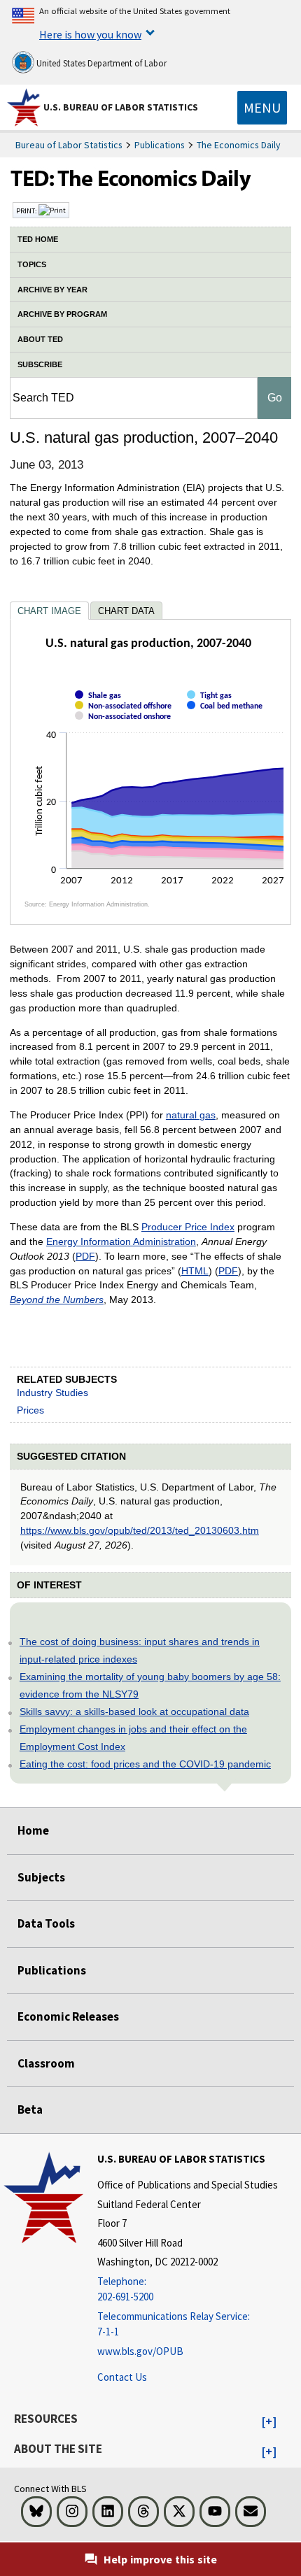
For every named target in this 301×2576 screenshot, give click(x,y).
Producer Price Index (188, 1227)
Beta (30, 2109)
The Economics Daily (239, 145)
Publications (160, 145)
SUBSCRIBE (40, 364)
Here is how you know (90, 34)
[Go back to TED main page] (150, 182)
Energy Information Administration (121, 1241)
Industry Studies (52, 1393)
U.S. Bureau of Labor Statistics (121, 107)
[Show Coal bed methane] (227, 718)
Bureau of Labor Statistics (69, 145)
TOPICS (32, 264)
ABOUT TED (40, 339)
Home (33, 1830)
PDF (85, 1256)
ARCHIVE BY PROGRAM (62, 314)
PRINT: (27, 211)
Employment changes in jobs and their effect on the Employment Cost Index (133, 1738)
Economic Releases (68, 2016)
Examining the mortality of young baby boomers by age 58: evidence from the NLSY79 (150, 1685)
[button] (269, 2422)
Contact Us (122, 2377)
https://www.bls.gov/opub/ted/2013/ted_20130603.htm (140, 1530)
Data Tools (46, 1923)
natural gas (191, 1115)
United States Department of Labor (100, 63)
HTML (195, 1271)
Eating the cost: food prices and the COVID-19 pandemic (145, 1764)
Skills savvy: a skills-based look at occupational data (134, 1712)
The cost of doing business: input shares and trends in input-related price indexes (140, 1650)
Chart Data (126, 611)
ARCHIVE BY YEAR (52, 290)
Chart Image (49, 611)
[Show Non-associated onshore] (126, 728)
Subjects (41, 1877)
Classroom (46, 2063)
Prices (30, 1410)
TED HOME (38, 239)
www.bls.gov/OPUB (140, 2351)
